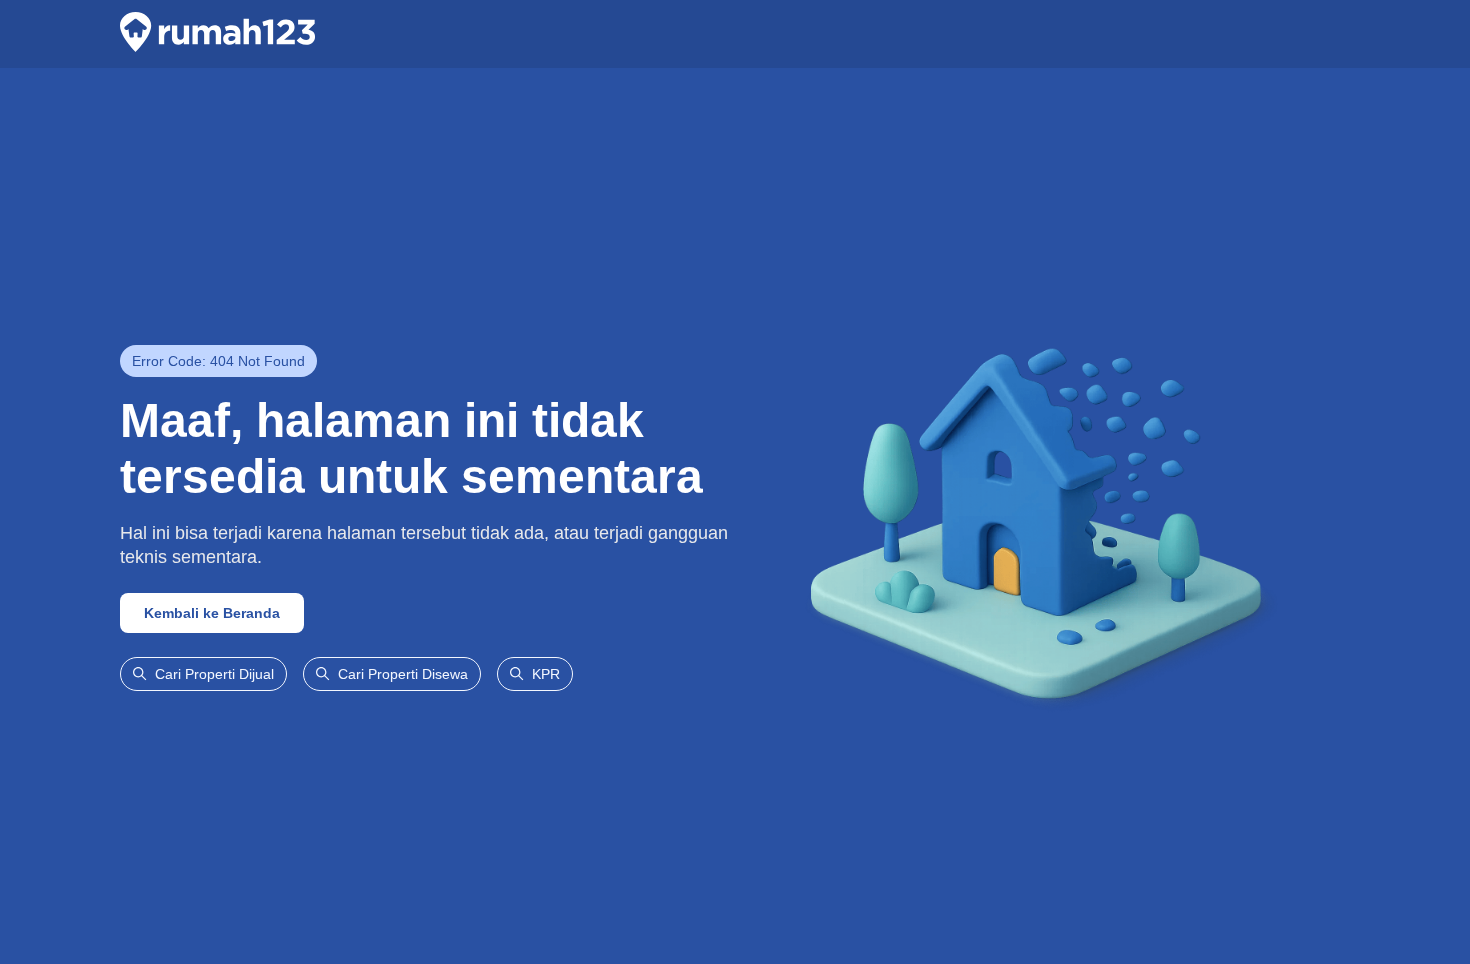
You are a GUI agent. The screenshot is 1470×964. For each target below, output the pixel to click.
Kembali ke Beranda (212, 613)
